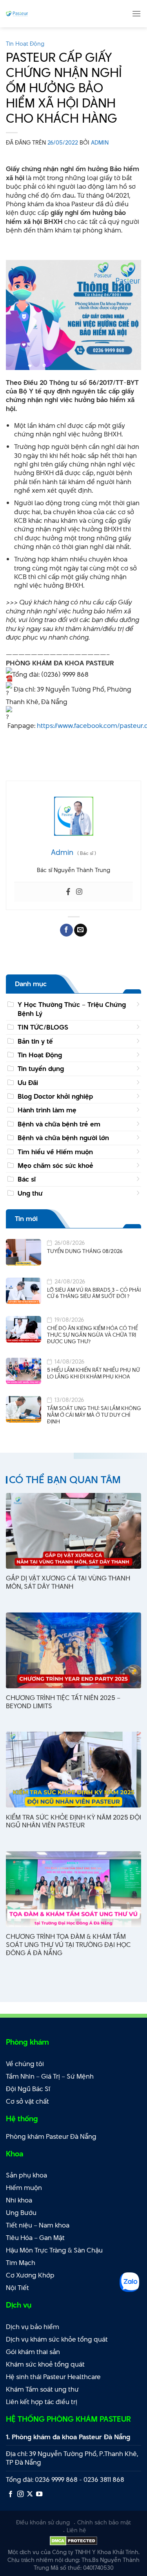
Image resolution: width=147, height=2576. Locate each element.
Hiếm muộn (24, 2188)
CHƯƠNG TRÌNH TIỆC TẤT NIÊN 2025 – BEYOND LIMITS (63, 1702)
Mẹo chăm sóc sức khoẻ (55, 1166)
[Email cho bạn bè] (81, 930)
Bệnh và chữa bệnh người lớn (63, 1138)
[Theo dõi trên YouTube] (39, 2494)
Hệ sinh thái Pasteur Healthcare (53, 2377)
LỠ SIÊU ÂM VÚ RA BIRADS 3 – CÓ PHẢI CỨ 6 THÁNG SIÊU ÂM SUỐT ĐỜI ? (94, 1293)
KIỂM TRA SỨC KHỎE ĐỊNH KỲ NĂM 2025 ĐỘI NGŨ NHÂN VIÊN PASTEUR (73, 1822)
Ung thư (30, 1193)
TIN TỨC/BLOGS (43, 1027)
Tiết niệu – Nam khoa (38, 2225)
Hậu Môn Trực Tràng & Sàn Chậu (54, 2250)
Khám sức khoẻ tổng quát (45, 2364)
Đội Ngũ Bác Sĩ (28, 2089)
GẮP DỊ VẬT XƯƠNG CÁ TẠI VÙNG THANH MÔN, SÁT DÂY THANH (68, 1582)
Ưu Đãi (28, 1083)
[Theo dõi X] (30, 2494)
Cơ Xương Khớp (30, 2275)
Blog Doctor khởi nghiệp (55, 1096)
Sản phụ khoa (26, 2175)
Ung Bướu (21, 2213)
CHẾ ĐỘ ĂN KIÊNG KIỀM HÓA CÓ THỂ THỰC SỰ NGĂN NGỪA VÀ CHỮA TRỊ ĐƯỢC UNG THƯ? (93, 1335)
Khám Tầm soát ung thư (42, 2389)
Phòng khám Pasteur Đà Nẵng (51, 2136)
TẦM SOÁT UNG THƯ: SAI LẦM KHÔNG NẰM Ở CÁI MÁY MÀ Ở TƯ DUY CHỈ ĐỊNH (94, 1415)
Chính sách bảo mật (104, 2522)
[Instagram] (79, 892)
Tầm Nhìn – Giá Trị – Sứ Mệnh (50, 2076)
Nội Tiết (17, 2288)
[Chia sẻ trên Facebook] (66, 930)
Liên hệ (76, 2530)
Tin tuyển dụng (41, 1069)
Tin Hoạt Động (25, 44)
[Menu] (136, 13)
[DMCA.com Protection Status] (73, 2540)
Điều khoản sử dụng (43, 2522)
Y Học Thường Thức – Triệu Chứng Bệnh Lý (72, 1009)
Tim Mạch (21, 2263)
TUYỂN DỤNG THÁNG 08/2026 (85, 1251)
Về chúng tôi (25, 2064)
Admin (100, 142)
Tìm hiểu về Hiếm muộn (55, 1152)
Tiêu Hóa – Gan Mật (35, 2238)
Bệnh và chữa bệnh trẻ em (59, 1124)
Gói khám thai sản (33, 2352)
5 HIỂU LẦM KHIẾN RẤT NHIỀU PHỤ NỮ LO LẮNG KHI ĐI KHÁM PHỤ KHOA (93, 1373)
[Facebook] (68, 892)
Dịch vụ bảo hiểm (33, 2327)
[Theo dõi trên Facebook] (11, 2494)
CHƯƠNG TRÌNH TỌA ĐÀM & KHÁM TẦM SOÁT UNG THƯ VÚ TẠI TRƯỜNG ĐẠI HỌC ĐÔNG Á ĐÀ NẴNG (68, 1945)
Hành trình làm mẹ (47, 1110)
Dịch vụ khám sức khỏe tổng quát (57, 2339)
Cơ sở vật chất (27, 2101)
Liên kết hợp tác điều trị (42, 2402)
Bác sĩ (27, 1179)
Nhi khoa (19, 2200)
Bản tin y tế (35, 1041)
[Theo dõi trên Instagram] (20, 2494)
